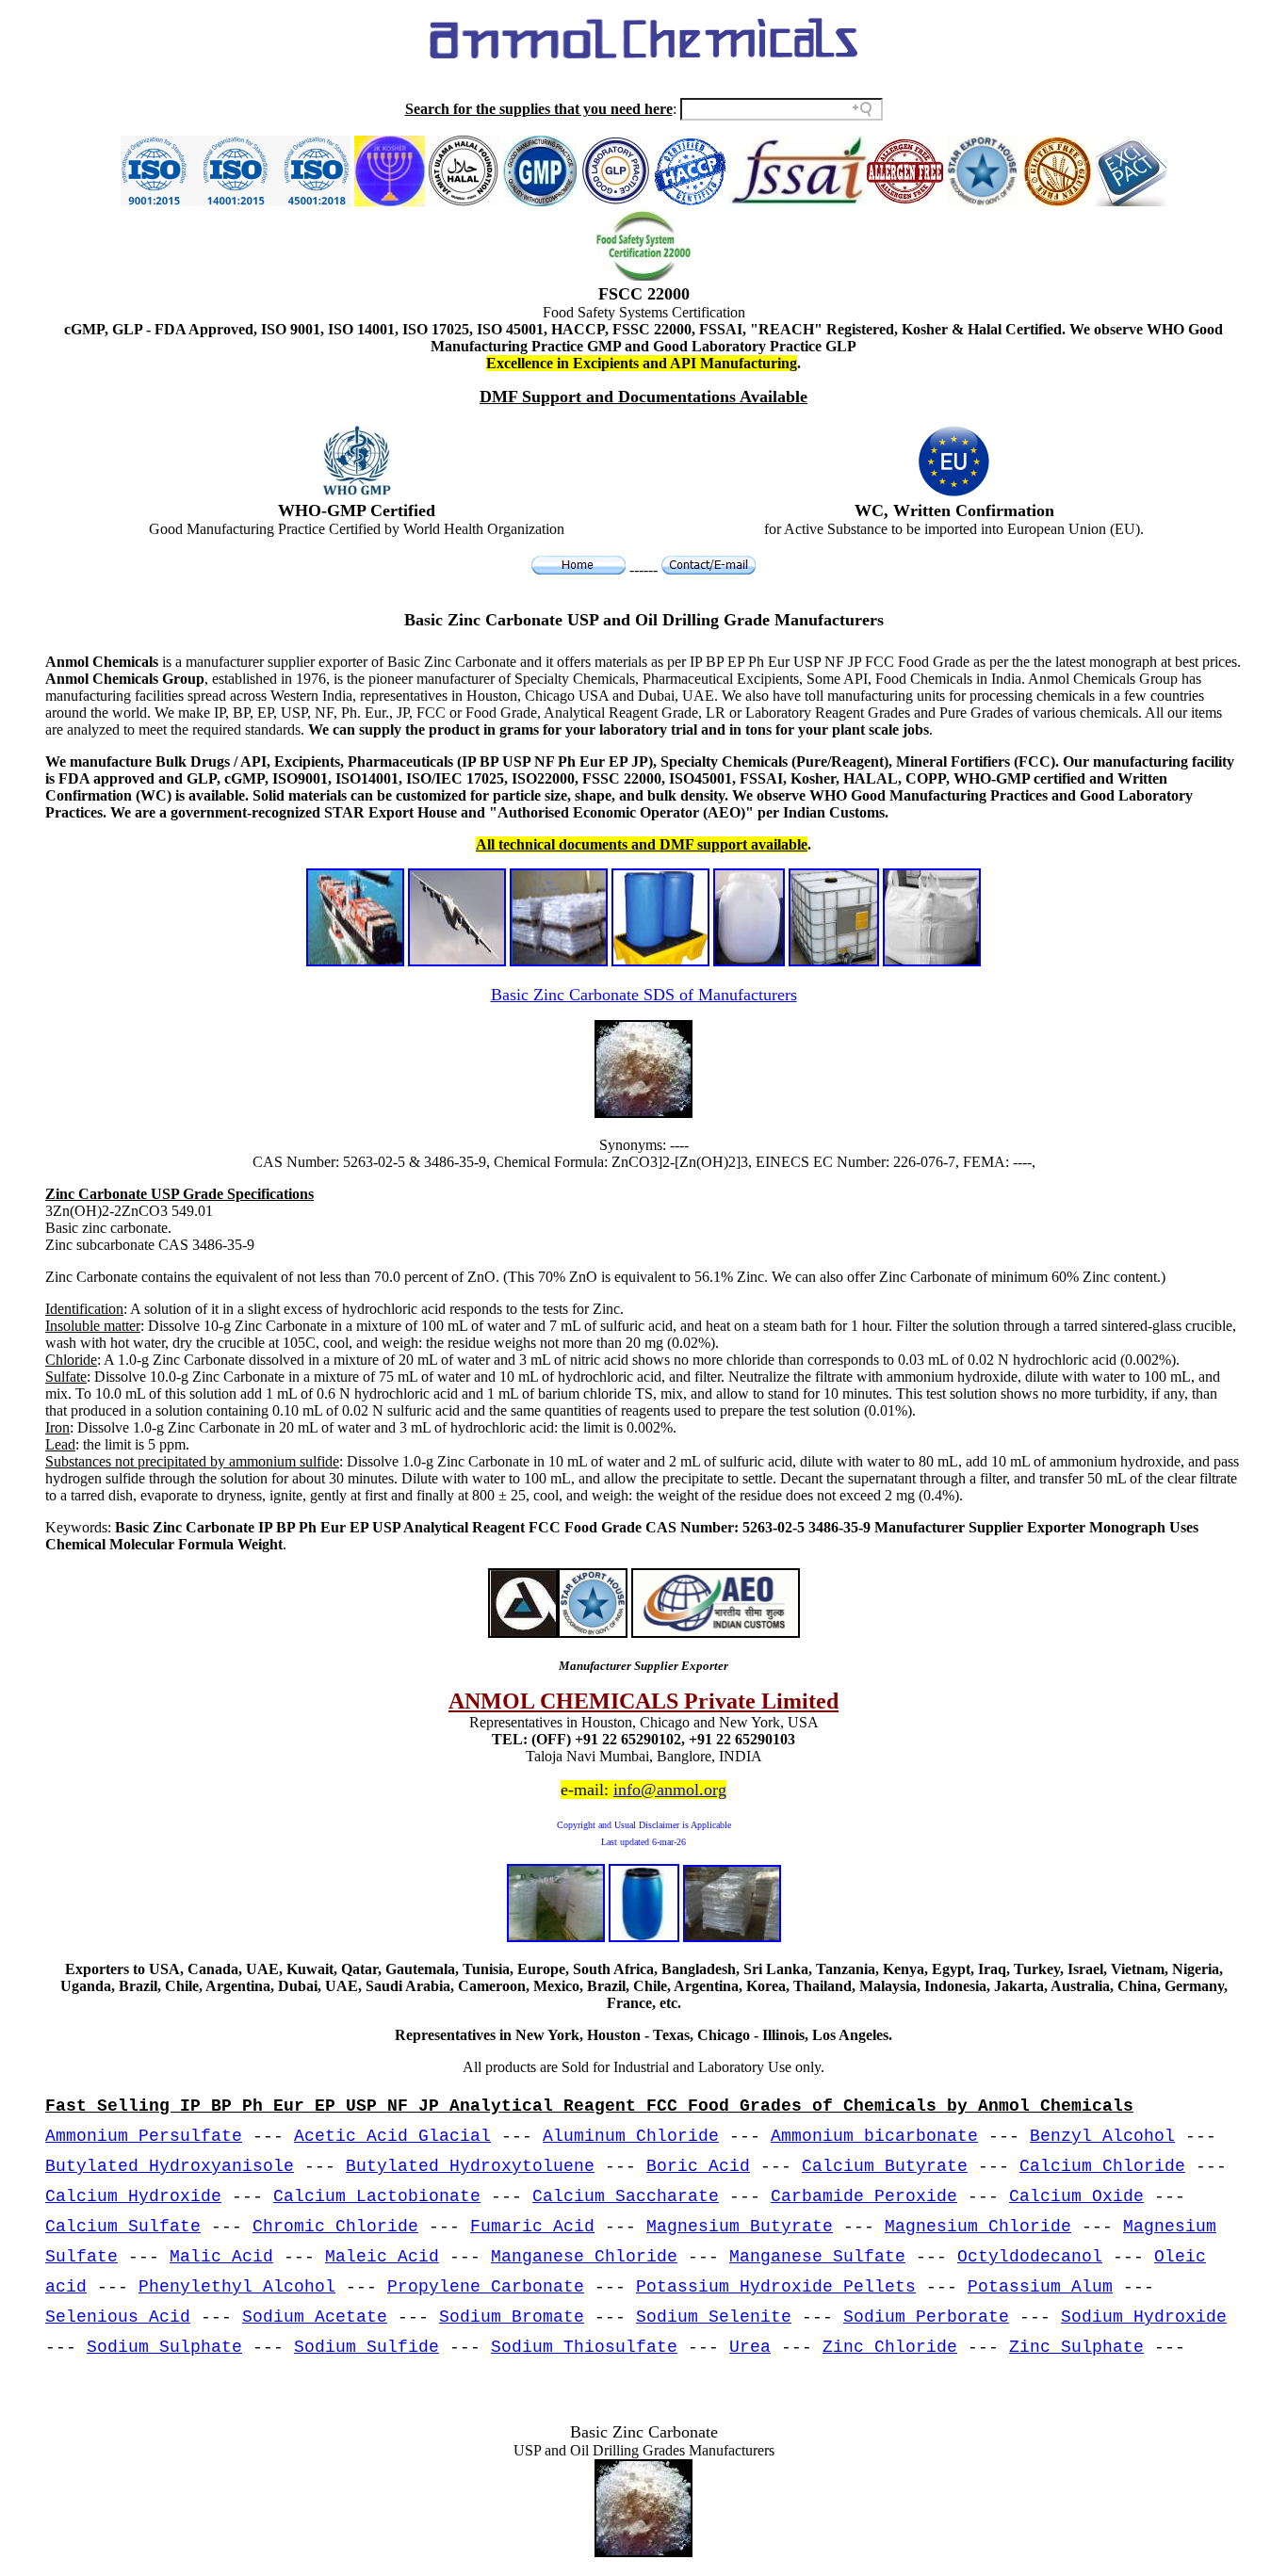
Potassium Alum (1040, 2287)
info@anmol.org (670, 1790)
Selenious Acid (118, 2317)
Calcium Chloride (1102, 2166)
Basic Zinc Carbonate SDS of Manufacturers (644, 995)
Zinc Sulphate (1076, 2347)
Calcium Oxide (1076, 2196)
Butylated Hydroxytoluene (470, 2166)
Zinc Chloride (890, 2347)
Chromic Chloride (335, 2227)
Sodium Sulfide (367, 2347)
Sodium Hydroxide (1144, 2317)
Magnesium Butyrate (740, 2227)
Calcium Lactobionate (377, 2196)
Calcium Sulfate (123, 2227)
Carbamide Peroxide (864, 2196)
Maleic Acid (382, 2257)
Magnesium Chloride (978, 2227)
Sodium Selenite (714, 2317)
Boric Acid (698, 2166)
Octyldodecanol (1030, 2257)
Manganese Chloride (584, 2257)
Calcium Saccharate (626, 2196)
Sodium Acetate (315, 2317)
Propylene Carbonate (486, 2287)
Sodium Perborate (926, 2317)
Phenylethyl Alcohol (237, 2287)
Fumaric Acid (532, 2227)
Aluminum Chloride (631, 2136)
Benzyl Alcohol (1102, 2136)
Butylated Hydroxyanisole (170, 2166)
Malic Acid (221, 2257)
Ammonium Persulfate (144, 2136)
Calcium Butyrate (885, 2166)
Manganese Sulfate (817, 2257)
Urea (750, 2347)
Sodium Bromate (512, 2317)
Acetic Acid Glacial (392, 2136)
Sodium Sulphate (164, 2347)
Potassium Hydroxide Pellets (776, 2287)
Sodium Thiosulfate (584, 2347)
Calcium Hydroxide (133, 2196)
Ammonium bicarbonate (874, 2136)
